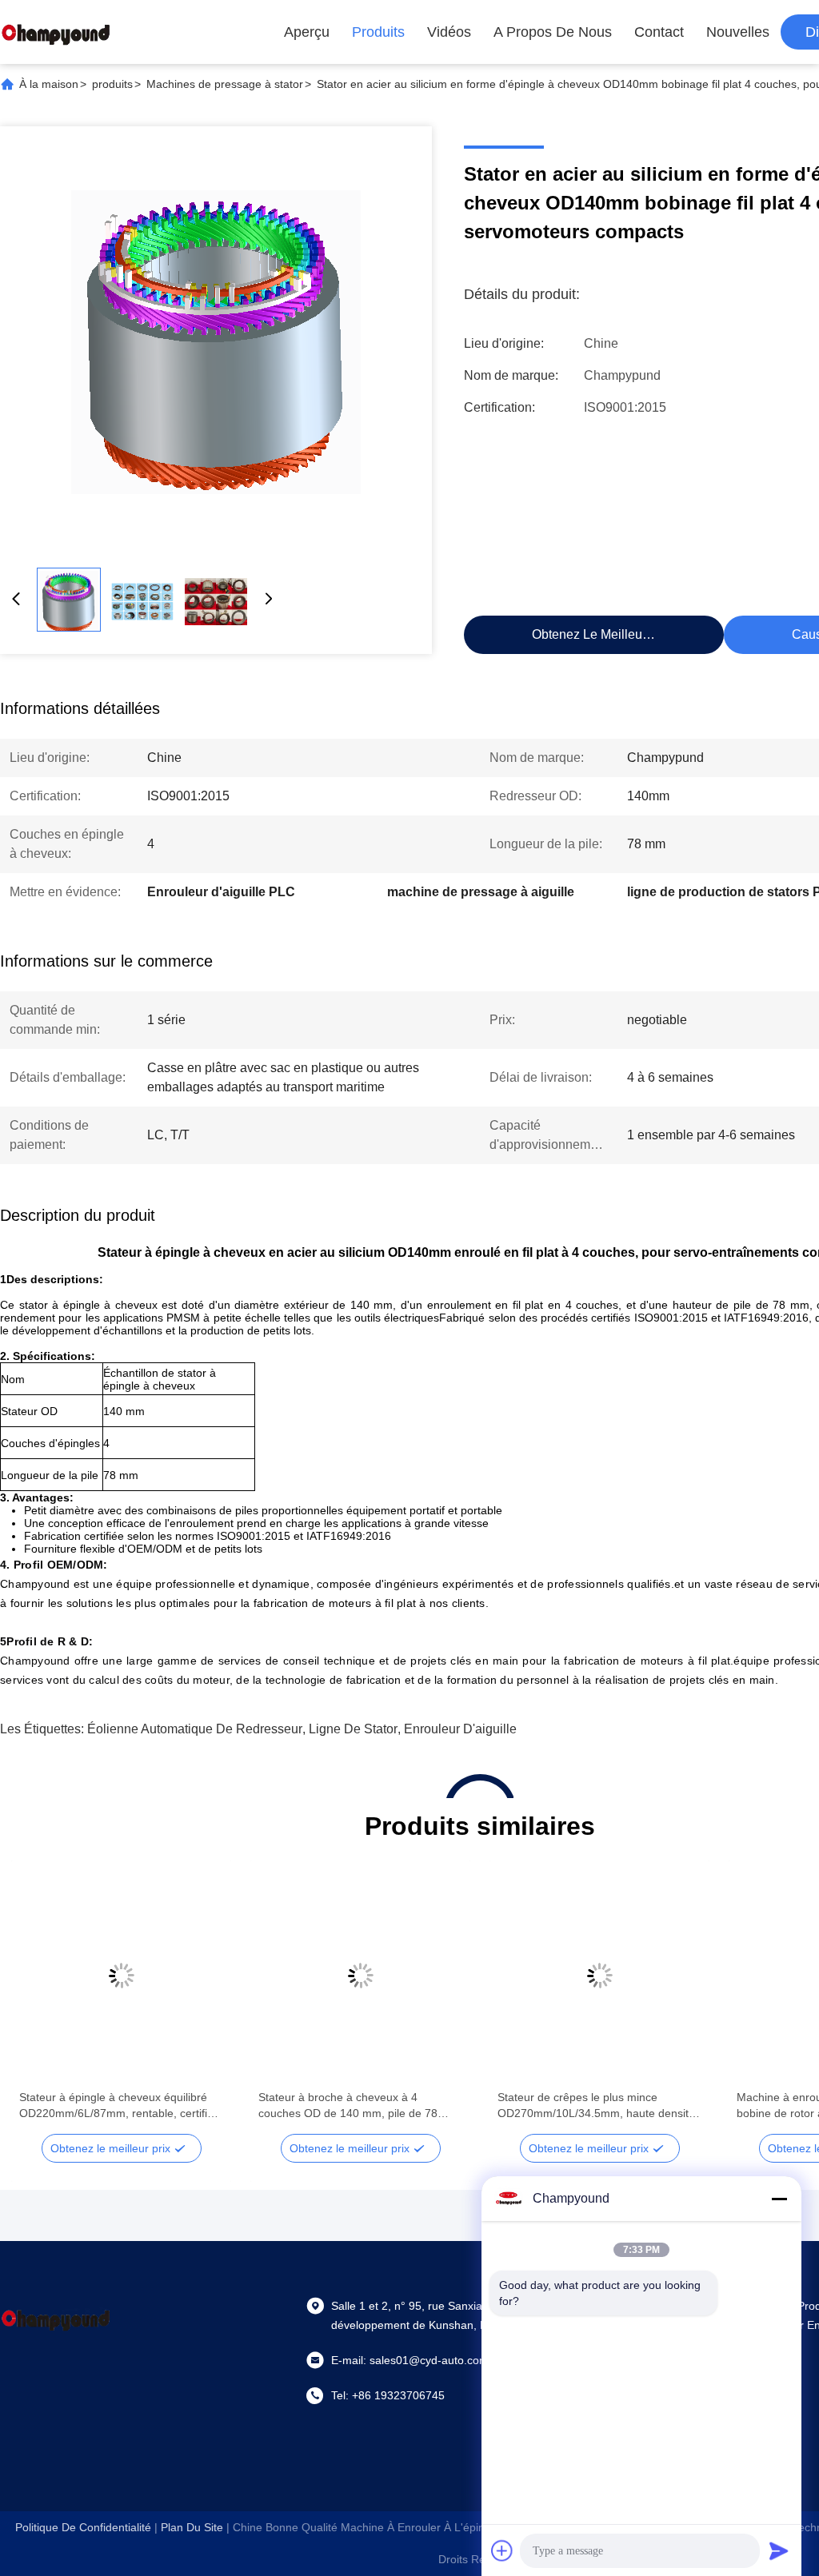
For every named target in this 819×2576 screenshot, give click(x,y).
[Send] (779, 2550)
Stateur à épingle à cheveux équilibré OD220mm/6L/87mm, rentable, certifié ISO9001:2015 (116, 2106)
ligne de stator (353, 1729)
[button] (40, 2004)
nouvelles (738, 32)
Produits (378, 32)
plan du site (192, 2527)
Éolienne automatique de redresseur (195, 1729)
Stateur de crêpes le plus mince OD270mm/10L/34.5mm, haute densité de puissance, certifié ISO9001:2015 (596, 2106)
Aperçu (307, 32)
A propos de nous (553, 32)
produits (112, 84)
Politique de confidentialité (83, 2527)
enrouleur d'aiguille (460, 1729)
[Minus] (779, 2199)
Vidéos (449, 32)
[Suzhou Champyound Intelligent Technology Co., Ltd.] (56, 32)
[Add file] (502, 2550)
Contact (659, 32)
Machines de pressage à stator (225, 84)
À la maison (49, 84)
